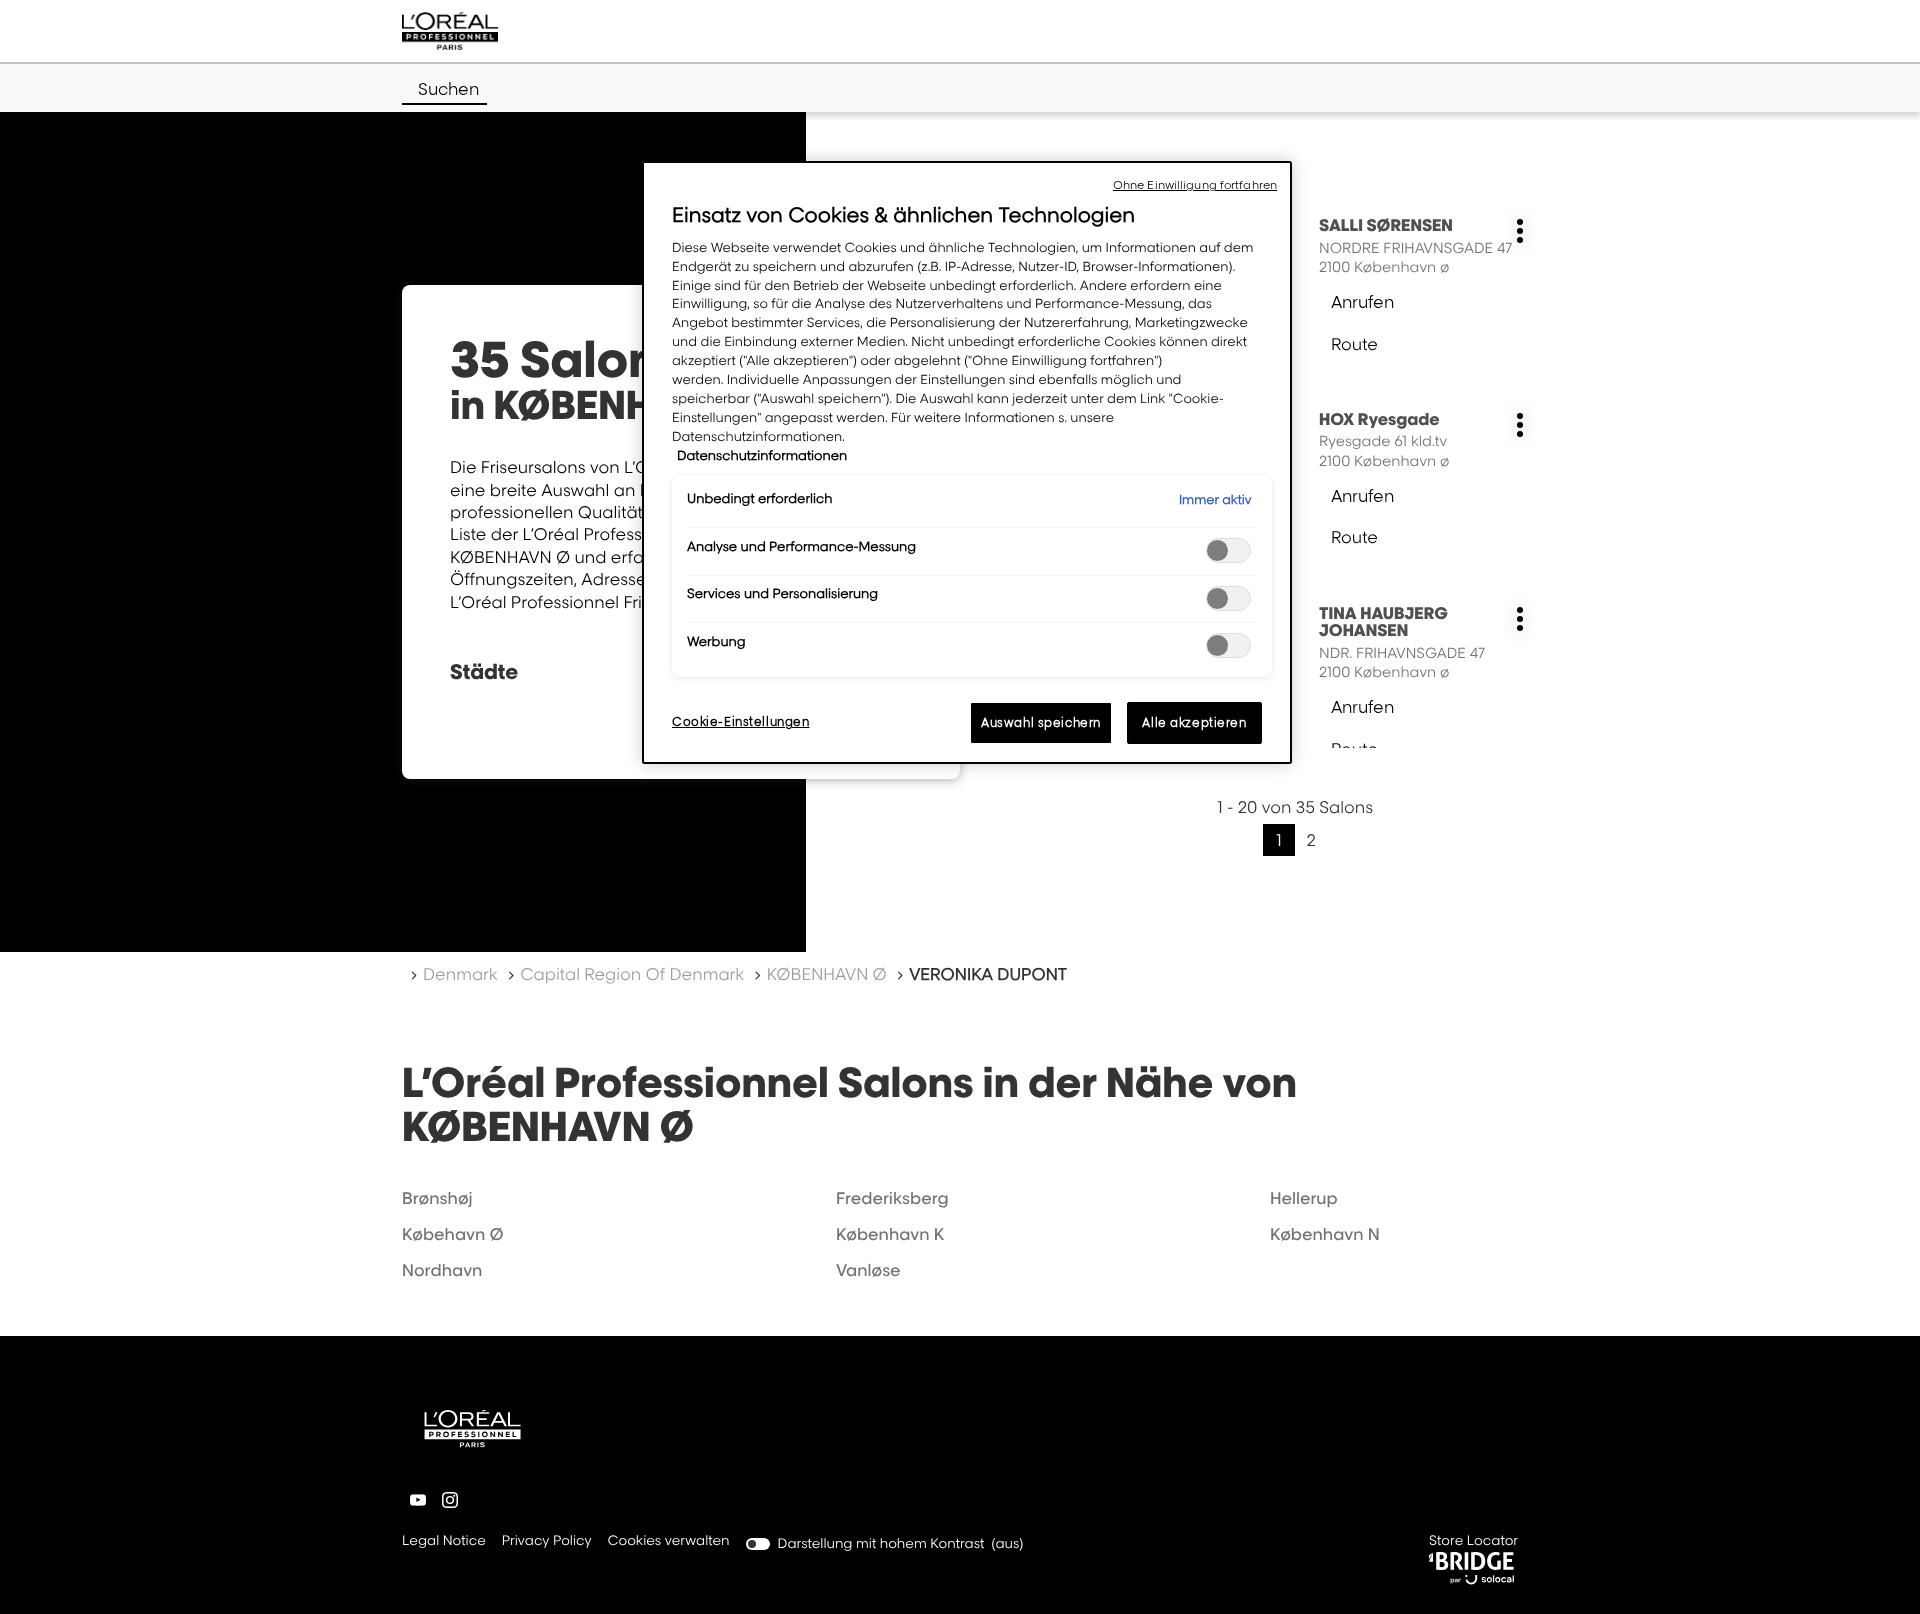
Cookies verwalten (669, 1541)
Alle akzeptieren (1194, 722)
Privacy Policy (547, 1542)
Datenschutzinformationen (762, 456)
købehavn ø (453, 1234)
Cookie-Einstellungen (740, 721)
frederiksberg (892, 1198)
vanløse (868, 1270)
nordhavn (442, 1270)
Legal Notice (444, 1542)
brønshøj (437, 1198)
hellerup (1304, 1198)
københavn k (890, 1234)
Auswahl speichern (1041, 722)
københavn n (1325, 1234)
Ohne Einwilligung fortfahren (1195, 185)
